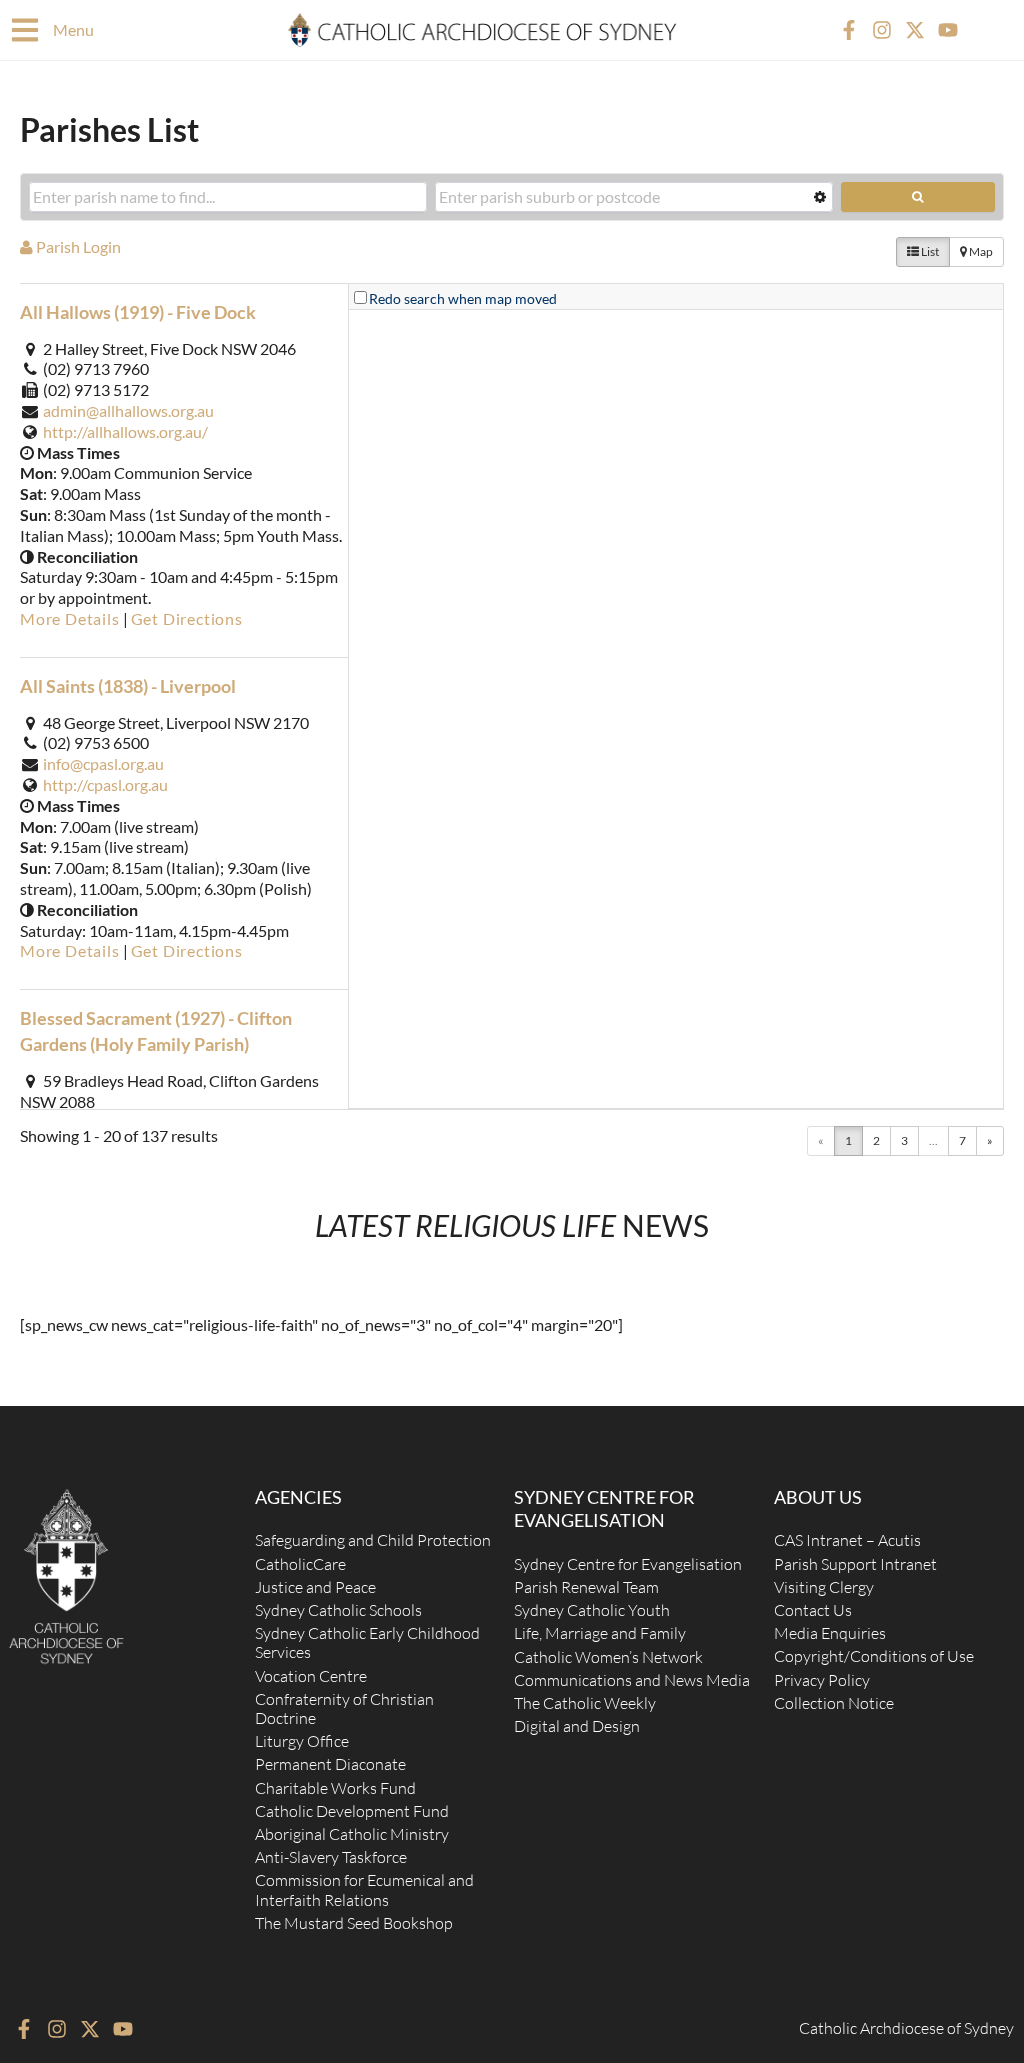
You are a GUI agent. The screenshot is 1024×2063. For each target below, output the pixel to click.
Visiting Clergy (824, 1587)
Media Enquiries (830, 1633)
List (929, 251)
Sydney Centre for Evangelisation (628, 1564)
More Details (70, 618)
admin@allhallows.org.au (128, 410)
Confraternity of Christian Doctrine (344, 1708)
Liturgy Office (302, 1741)
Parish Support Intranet (855, 1564)
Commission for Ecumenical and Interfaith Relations (364, 1889)
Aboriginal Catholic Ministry (352, 1834)
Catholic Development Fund (352, 1811)
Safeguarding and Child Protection (373, 1540)
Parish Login (77, 246)
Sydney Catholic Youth (592, 1610)
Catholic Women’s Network (608, 1657)
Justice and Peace (315, 1587)
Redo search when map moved (463, 298)
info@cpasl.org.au (103, 763)
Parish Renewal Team (586, 1587)
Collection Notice (834, 1703)
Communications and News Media (632, 1680)
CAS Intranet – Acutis (847, 1540)
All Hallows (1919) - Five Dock (138, 312)
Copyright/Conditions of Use (874, 1656)
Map (980, 251)
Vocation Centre (311, 1676)
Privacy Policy (822, 1680)
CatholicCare (300, 1564)
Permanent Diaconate (330, 1764)
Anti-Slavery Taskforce (331, 1857)
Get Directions (187, 618)
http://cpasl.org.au (105, 784)
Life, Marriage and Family (600, 1633)
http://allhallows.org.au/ (125, 431)
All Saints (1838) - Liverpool (128, 686)
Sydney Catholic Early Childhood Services (367, 1642)
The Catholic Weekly (585, 1703)
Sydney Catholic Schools (338, 1610)
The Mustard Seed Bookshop (354, 1923)
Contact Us (813, 1610)
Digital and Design (577, 1726)
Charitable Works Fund (335, 1788)
